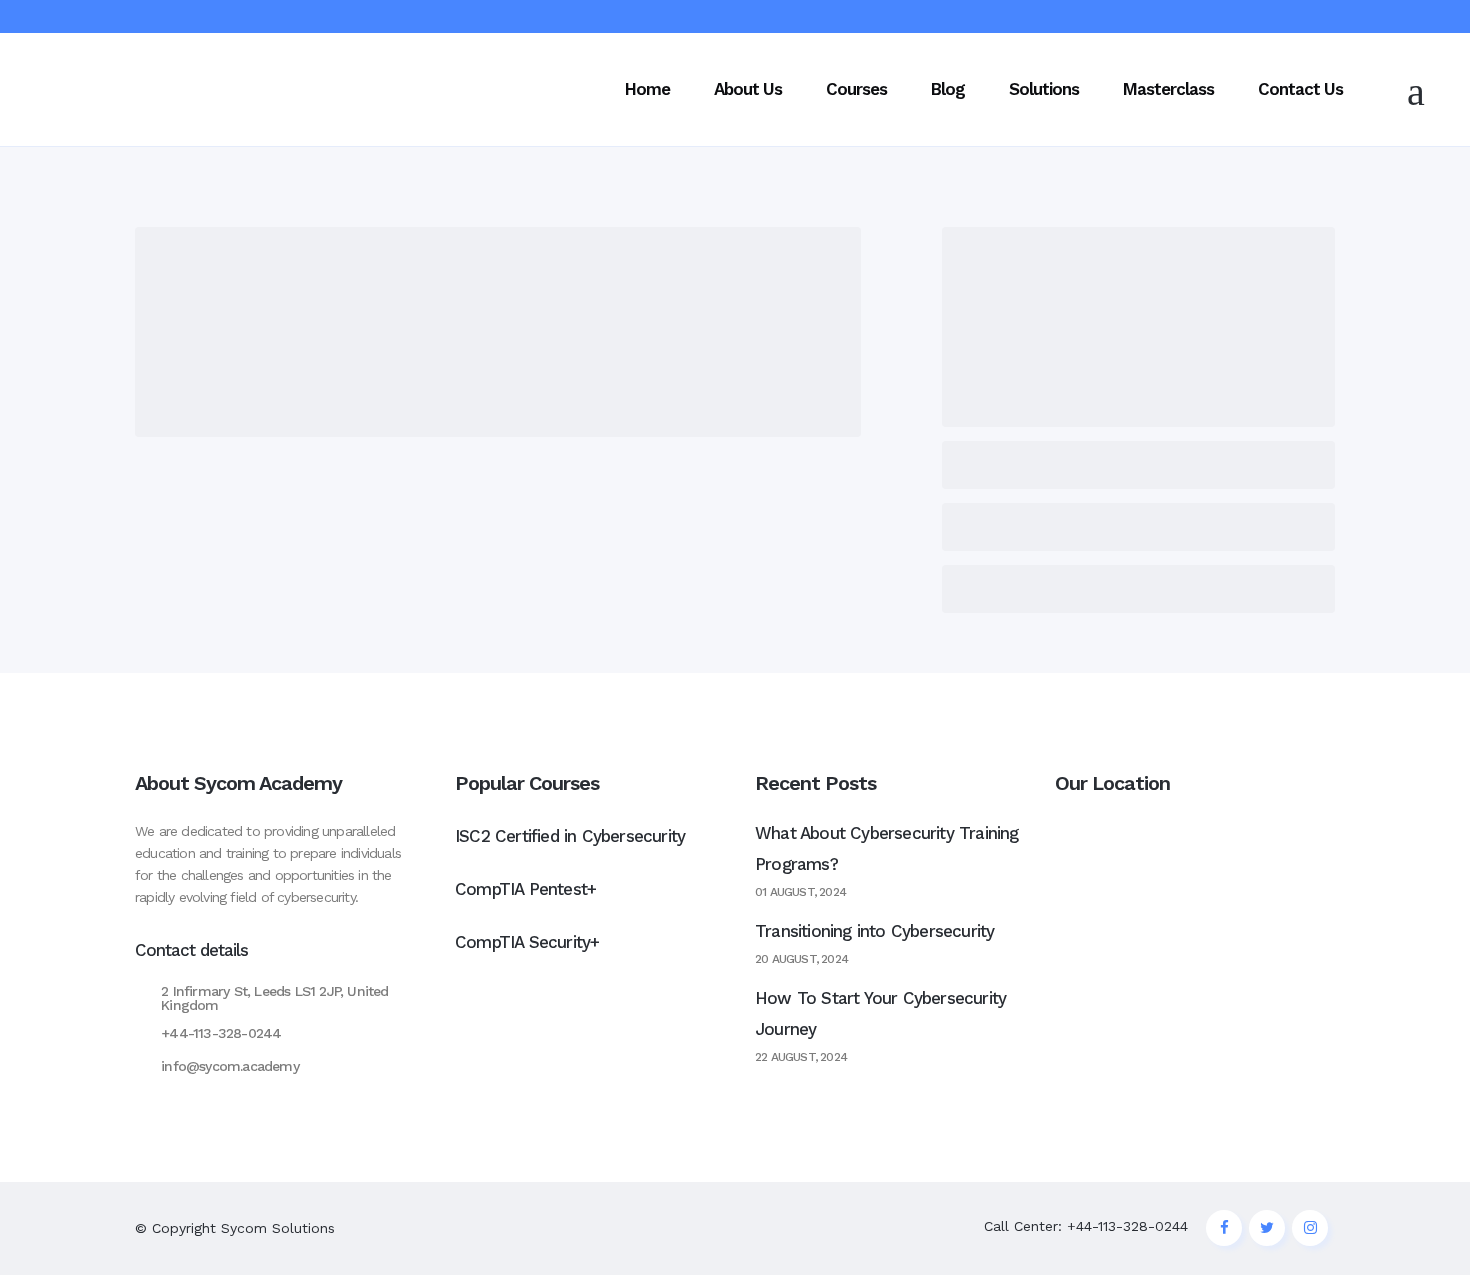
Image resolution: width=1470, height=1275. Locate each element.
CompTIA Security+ (527, 942)
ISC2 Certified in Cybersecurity (570, 836)
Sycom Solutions (278, 1228)
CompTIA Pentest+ (525, 889)
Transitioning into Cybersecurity (874, 931)
